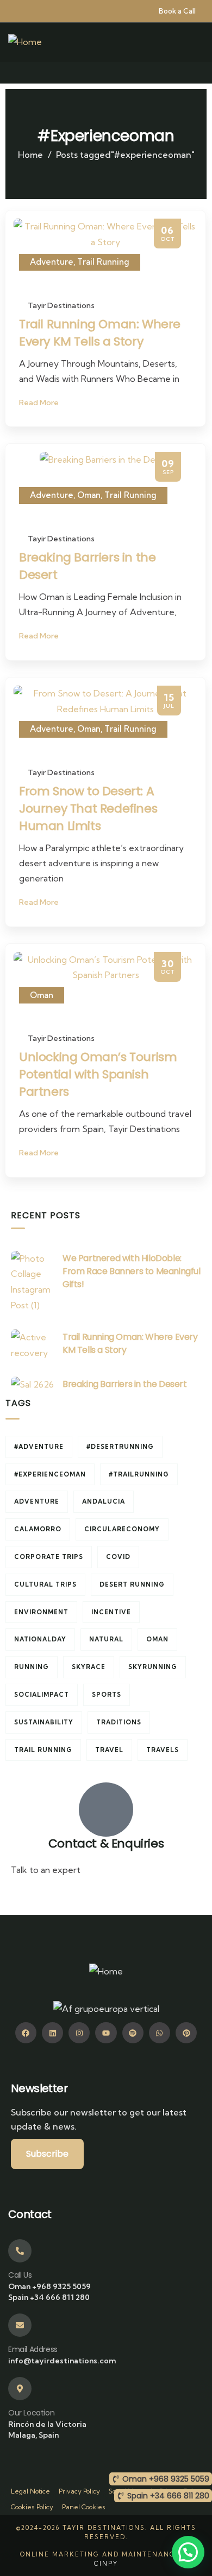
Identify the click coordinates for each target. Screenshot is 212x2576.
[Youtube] (106, 2033)
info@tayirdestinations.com (66, 1896)
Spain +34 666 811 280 (49, 2297)
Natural (106, 1639)
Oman (89, 495)
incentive (111, 1612)
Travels (163, 1750)
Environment (41, 1612)
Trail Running (103, 262)
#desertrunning (120, 1447)
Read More (40, 402)
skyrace (89, 1667)
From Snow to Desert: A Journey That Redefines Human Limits (88, 808)
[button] (188, 2552)
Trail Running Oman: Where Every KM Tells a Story (100, 333)
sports (107, 1695)
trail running (43, 1750)
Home (30, 155)
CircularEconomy (122, 1529)
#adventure (39, 1447)
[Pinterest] (186, 2033)
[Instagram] (79, 2033)
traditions (119, 1722)
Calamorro (38, 1529)
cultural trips (45, 1584)
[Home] (25, 42)
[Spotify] (133, 2033)
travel (109, 1750)
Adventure (52, 262)
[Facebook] (26, 2033)
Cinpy (106, 2564)
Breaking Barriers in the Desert (125, 1384)
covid (118, 1557)
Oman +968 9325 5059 (49, 2286)
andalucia (104, 1501)
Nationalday (40, 1639)
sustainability (44, 1722)
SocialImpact (42, 1695)
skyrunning (153, 1667)
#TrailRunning (139, 1474)
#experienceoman (50, 1474)
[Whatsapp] (160, 2033)
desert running (132, 1584)
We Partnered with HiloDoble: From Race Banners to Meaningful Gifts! (132, 1271)
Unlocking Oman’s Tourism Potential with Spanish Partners (98, 1074)
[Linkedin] (52, 2033)
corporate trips (49, 1557)
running (32, 1667)
